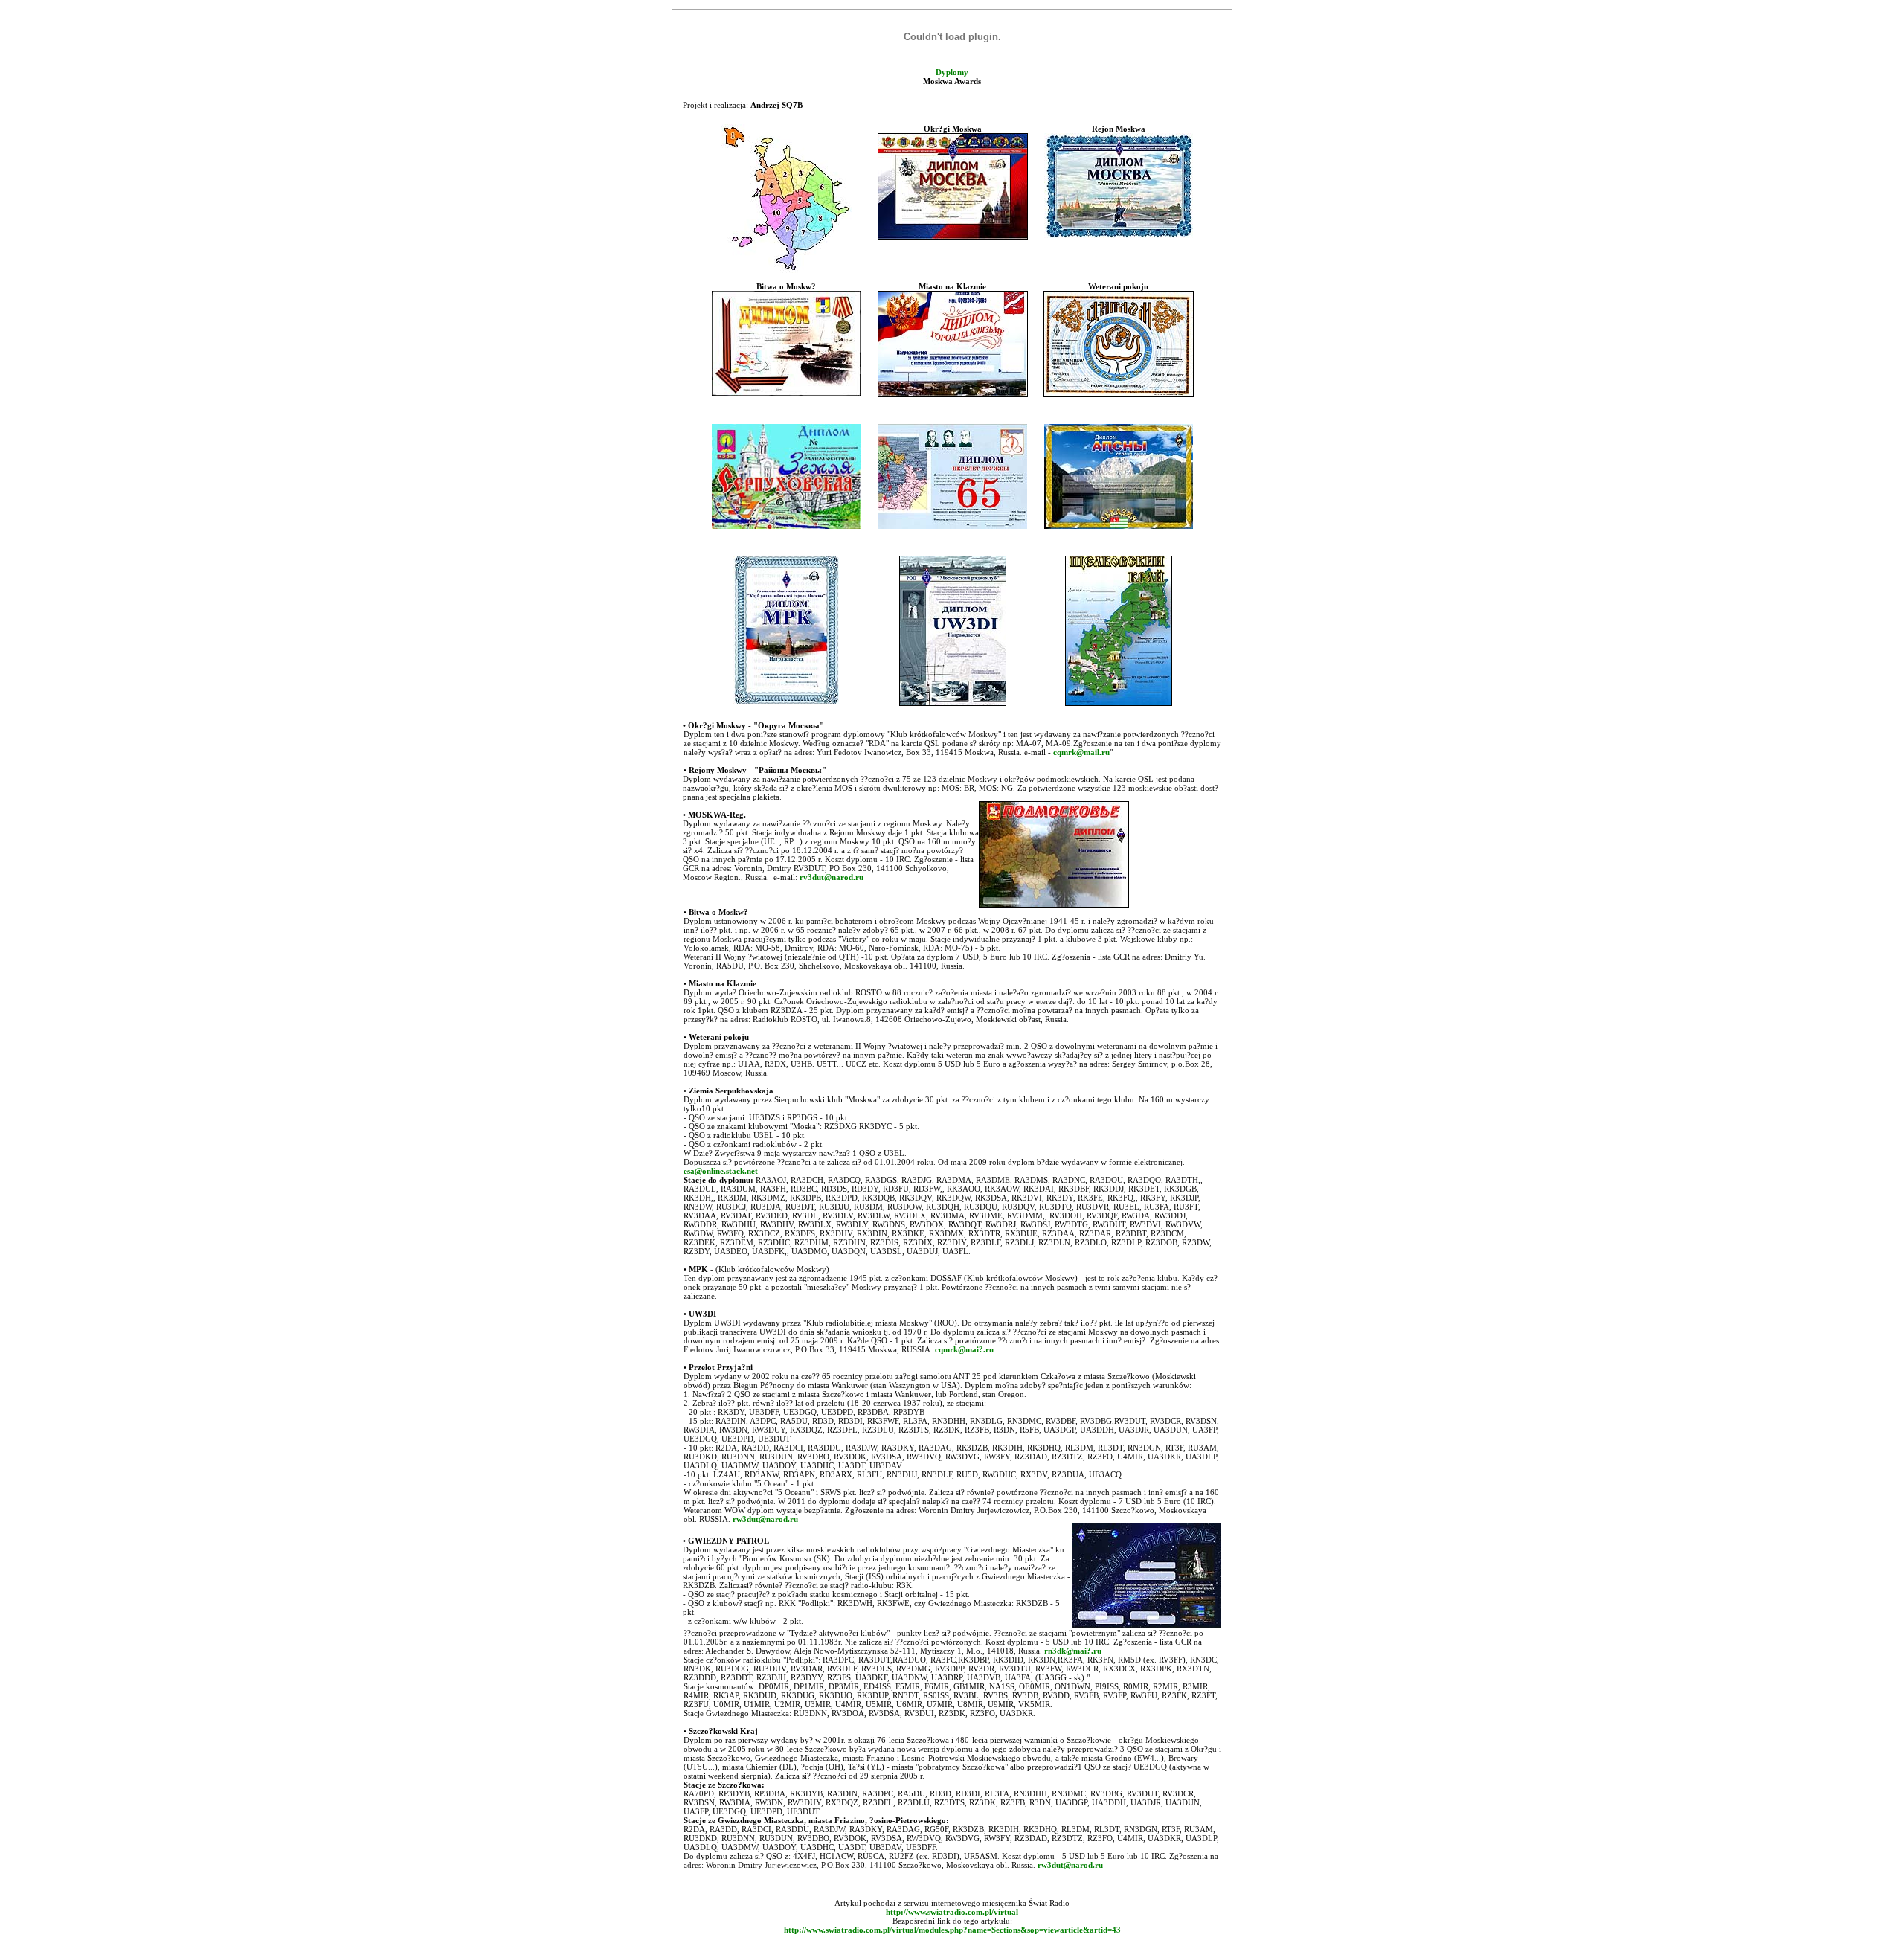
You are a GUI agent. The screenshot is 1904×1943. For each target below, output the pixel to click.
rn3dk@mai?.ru (1073, 1651)
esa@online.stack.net (721, 1171)
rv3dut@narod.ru (832, 877)
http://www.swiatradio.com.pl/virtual (952, 1912)
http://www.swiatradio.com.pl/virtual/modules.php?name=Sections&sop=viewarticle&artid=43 (952, 1930)
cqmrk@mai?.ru (964, 1349)
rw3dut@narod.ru (765, 1519)
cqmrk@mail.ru (1081, 752)
